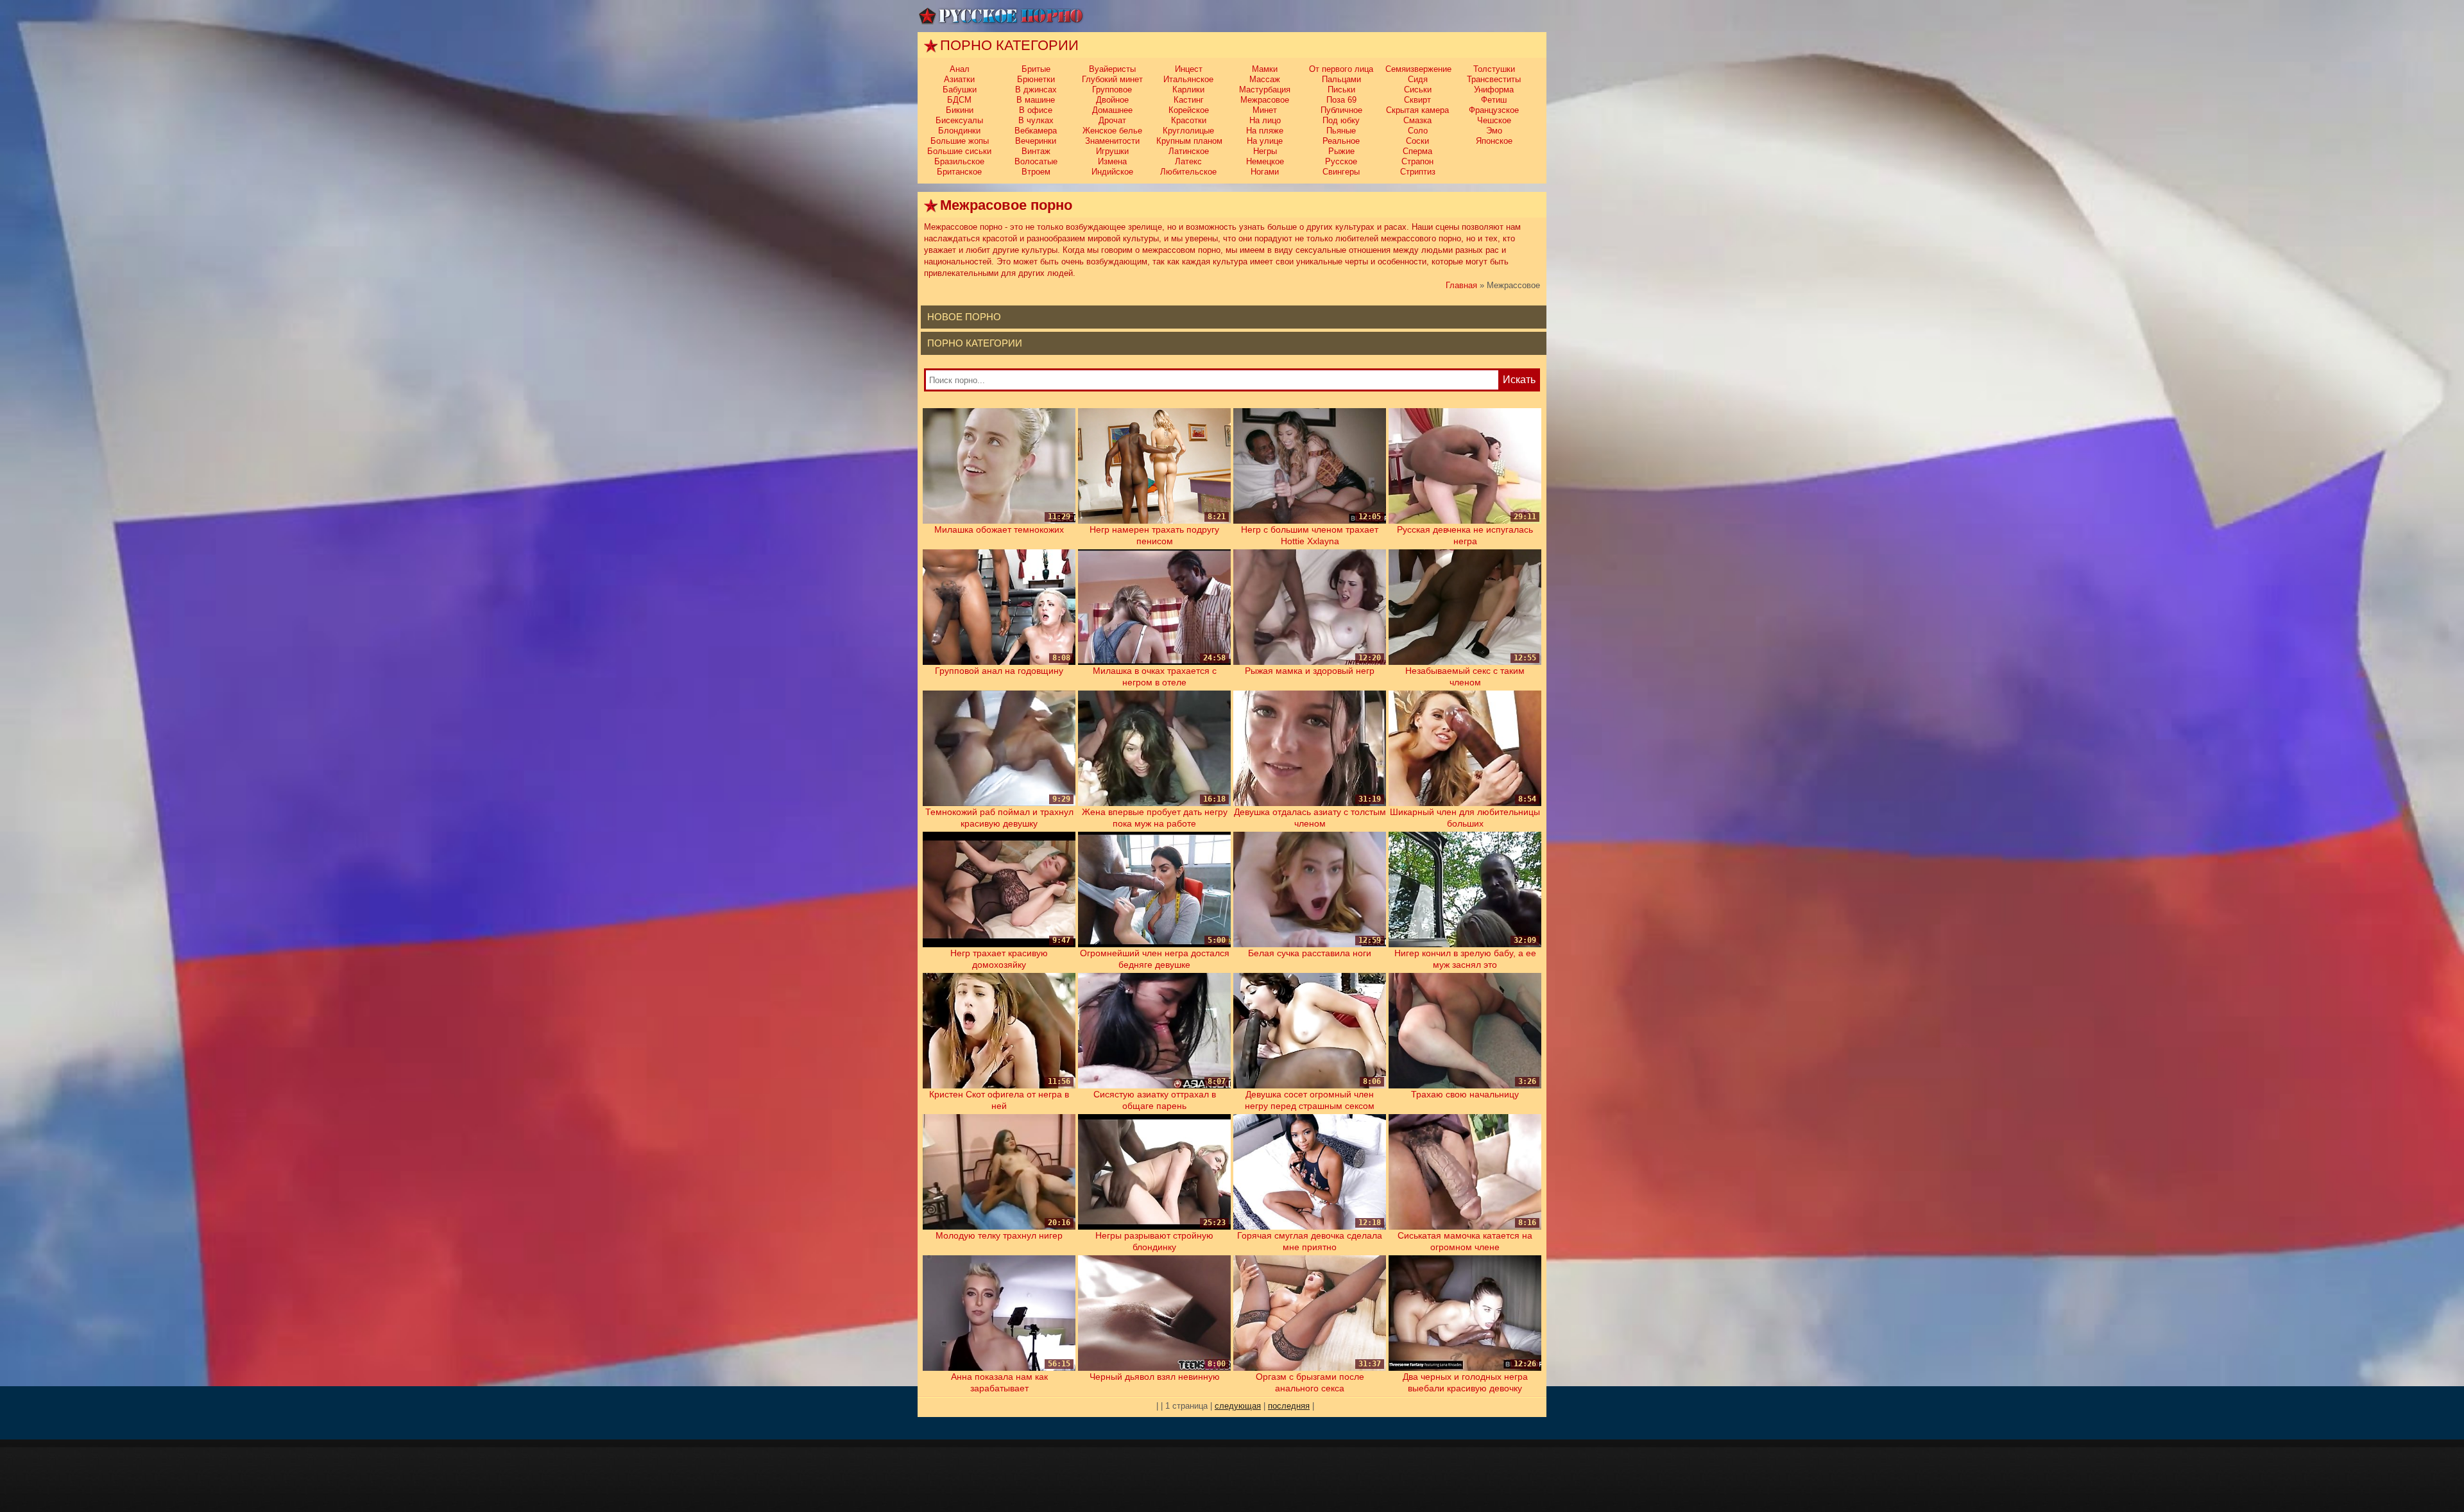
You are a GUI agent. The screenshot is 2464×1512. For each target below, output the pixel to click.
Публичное (1341, 110)
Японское (1494, 141)
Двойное (1112, 100)
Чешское (1494, 120)
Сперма (1417, 151)
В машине (1036, 100)
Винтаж (1036, 151)
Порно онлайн (1001, 16)
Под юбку (1341, 120)
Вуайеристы (1112, 69)
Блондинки (959, 131)
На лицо (1265, 120)
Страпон (1417, 161)
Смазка (1417, 120)
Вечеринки (1036, 141)
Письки (1341, 90)
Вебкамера (1036, 131)
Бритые (1036, 69)
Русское (1341, 161)
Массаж (1265, 79)
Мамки (1265, 69)
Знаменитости (1112, 141)
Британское (959, 172)
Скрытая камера (1417, 110)
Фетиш (1494, 100)
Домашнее (1112, 110)
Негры (1265, 151)
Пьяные (1341, 131)
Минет (1265, 110)
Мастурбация (1265, 90)
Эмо (1494, 131)
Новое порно (964, 317)
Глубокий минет (1112, 79)
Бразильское (959, 161)
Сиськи (1418, 90)
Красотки (1189, 120)
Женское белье (1112, 131)
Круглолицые (1188, 131)
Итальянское (1188, 79)
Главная (1461, 285)
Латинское (1189, 151)
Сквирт (1417, 100)
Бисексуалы (959, 120)
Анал (960, 69)
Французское (1494, 110)
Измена (1112, 161)
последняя (1289, 1406)
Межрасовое (1265, 100)
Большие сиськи (959, 151)
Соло (1418, 131)
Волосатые (1036, 161)
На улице (1265, 141)
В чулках (1036, 120)
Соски (1417, 141)
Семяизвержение (1418, 69)
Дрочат (1112, 120)
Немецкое (1265, 161)
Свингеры (1341, 172)
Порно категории (975, 343)
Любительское (1188, 172)
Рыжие (1341, 151)
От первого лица (1341, 69)
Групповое (1112, 90)
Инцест (1189, 69)
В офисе (1036, 110)
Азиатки (959, 79)
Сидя (1418, 79)
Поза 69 (1341, 100)
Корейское (1189, 110)
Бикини (960, 110)
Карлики (1188, 90)
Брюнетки (1036, 79)
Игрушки (1112, 151)
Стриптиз (1418, 172)
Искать (1519, 380)
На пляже (1265, 131)
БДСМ (959, 100)
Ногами (1265, 172)
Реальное (1341, 141)
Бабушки (960, 90)
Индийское (1112, 172)
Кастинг (1189, 100)
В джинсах (1036, 90)
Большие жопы (960, 141)
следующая (1238, 1406)
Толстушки (1494, 69)
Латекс (1188, 161)
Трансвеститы (1494, 79)
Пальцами (1341, 79)
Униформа (1494, 90)
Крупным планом (1189, 141)
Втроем (1036, 172)
